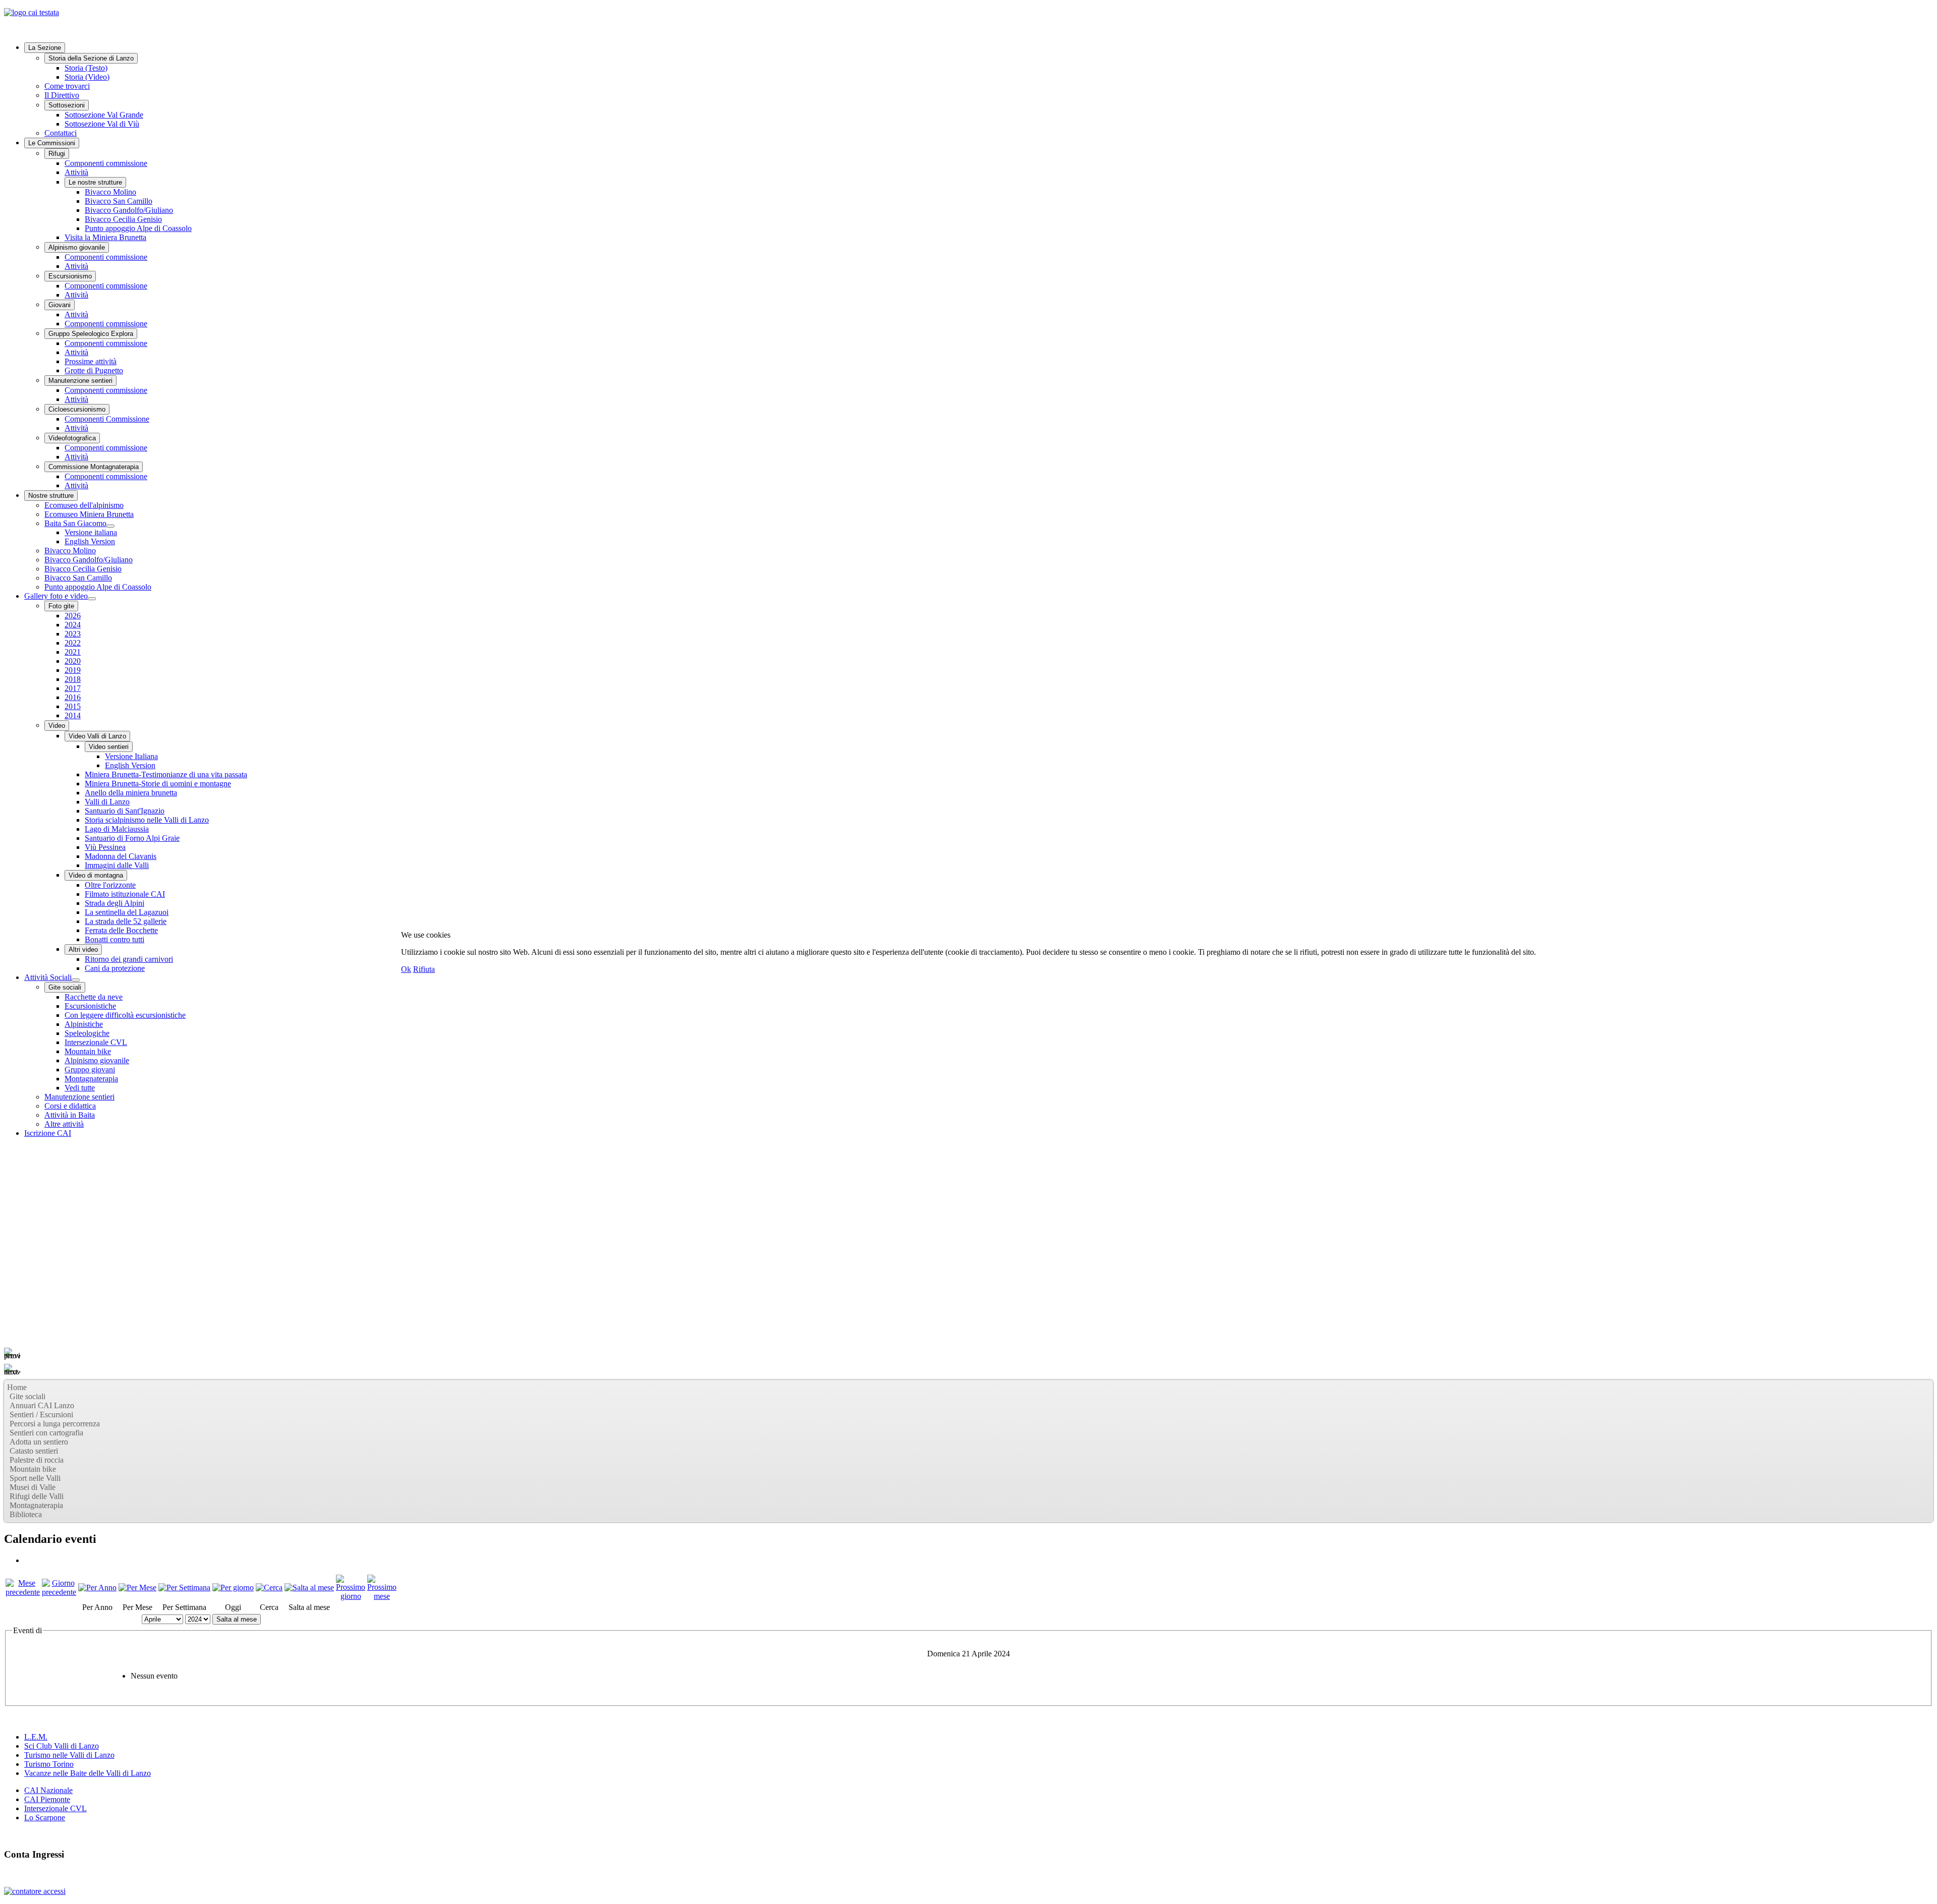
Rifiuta (424, 969)
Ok (406, 969)
